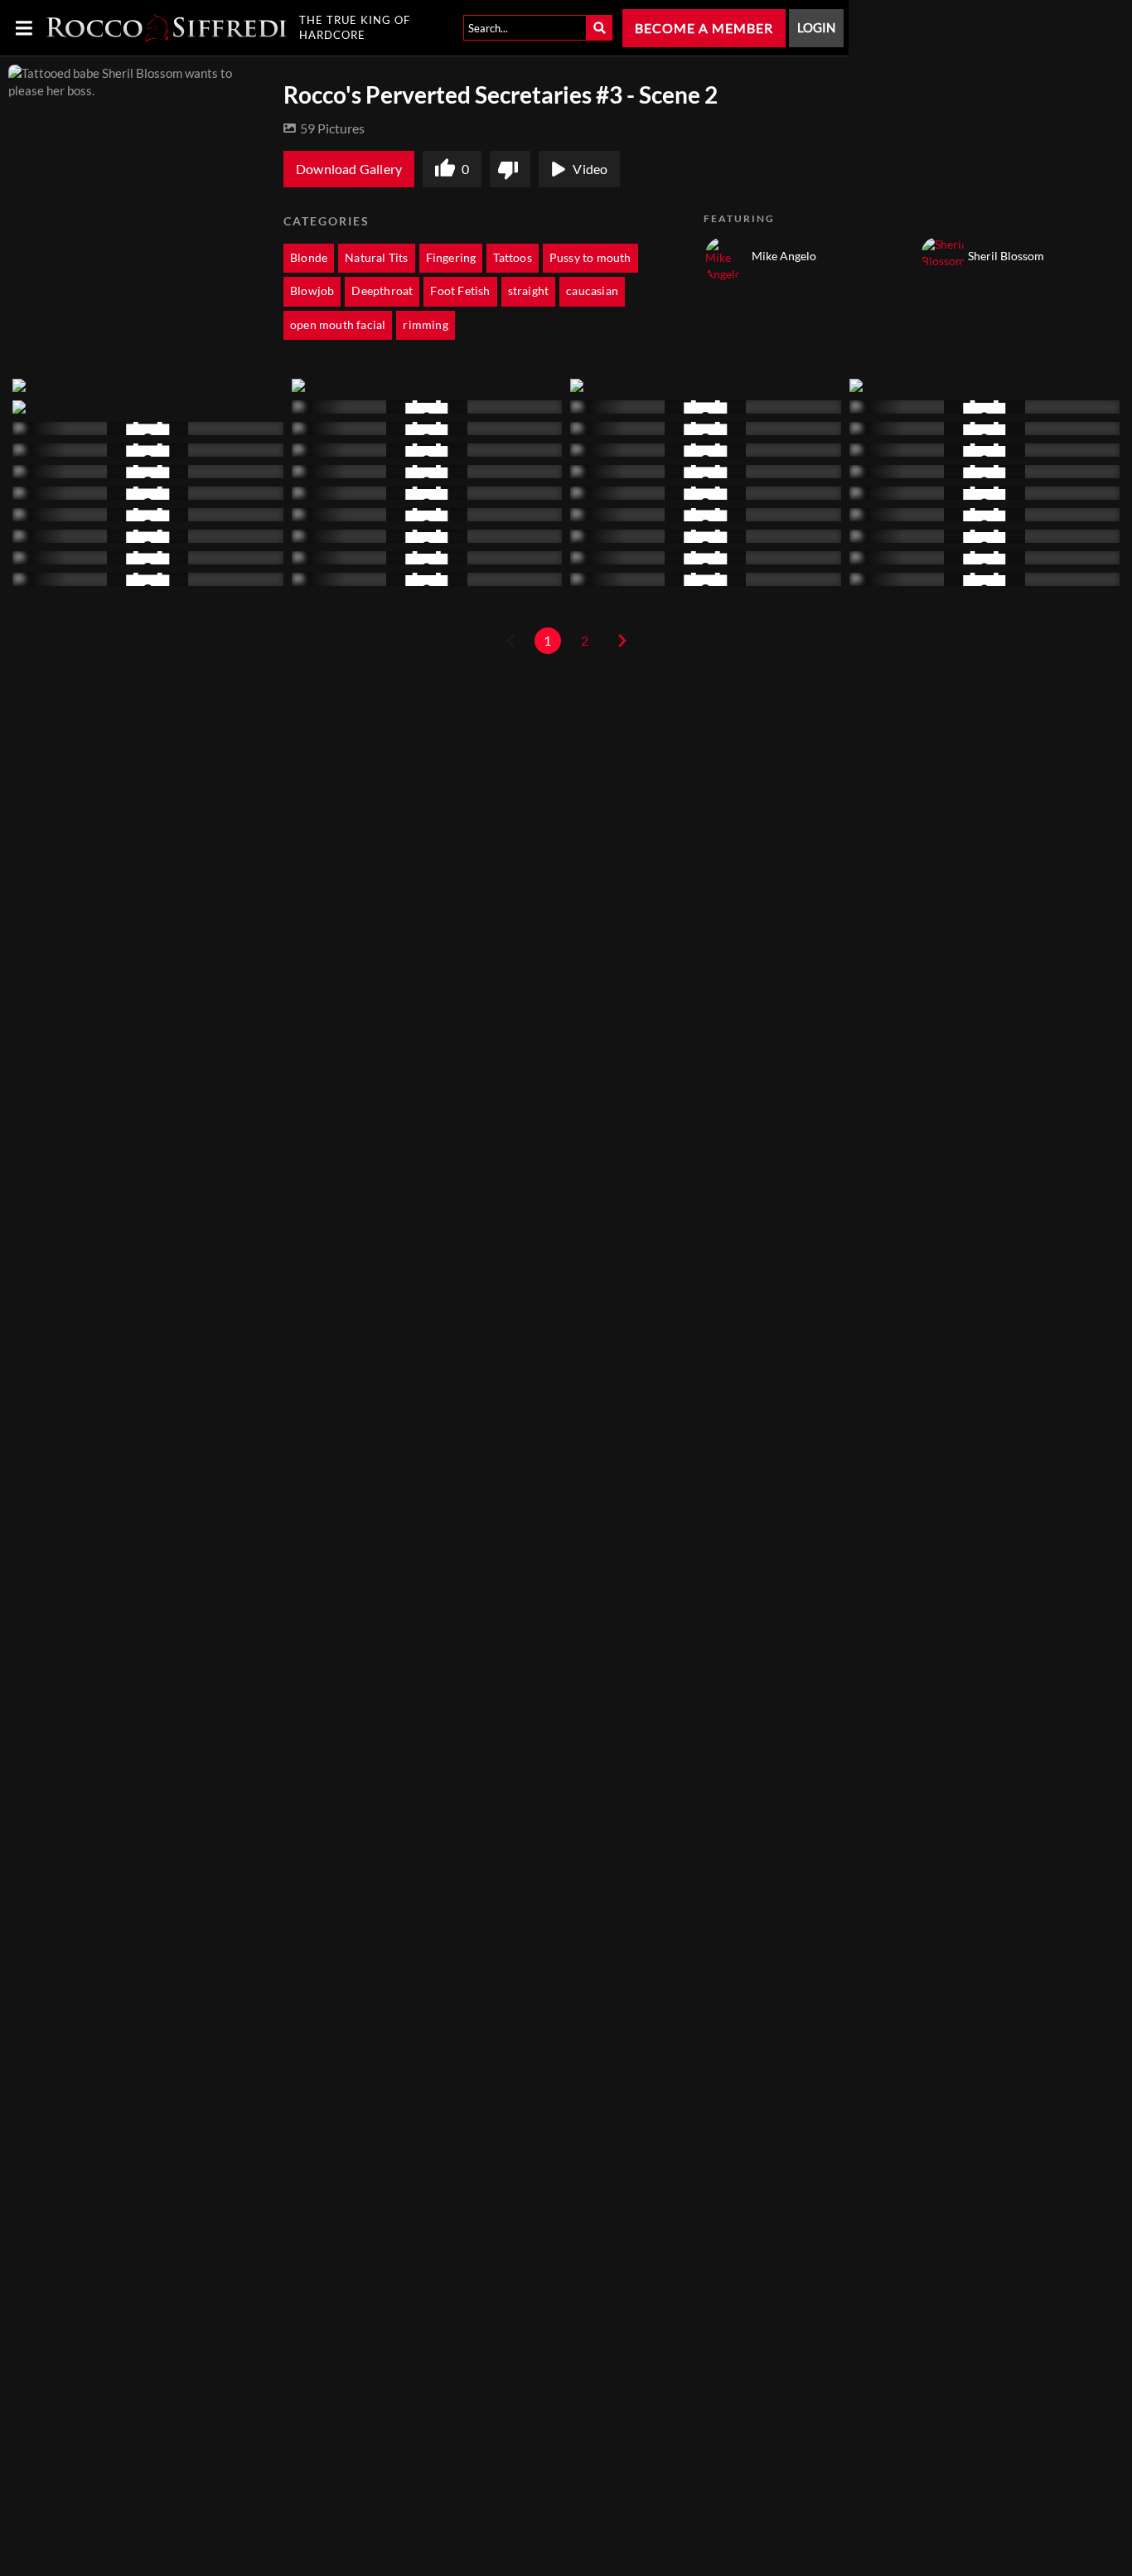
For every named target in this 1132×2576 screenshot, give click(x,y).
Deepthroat (382, 291)
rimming (425, 325)
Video (590, 169)
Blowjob (312, 291)
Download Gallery (349, 169)
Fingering (451, 258)
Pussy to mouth (590, 258)
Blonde (309, 258)
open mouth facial (338, 325)
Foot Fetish (460, 291)
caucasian (592, 291)
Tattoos (512, 258)
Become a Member (704, 28)
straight (529, 291)
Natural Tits (376, 258)
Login (816, 28)
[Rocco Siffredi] (167, 28)
